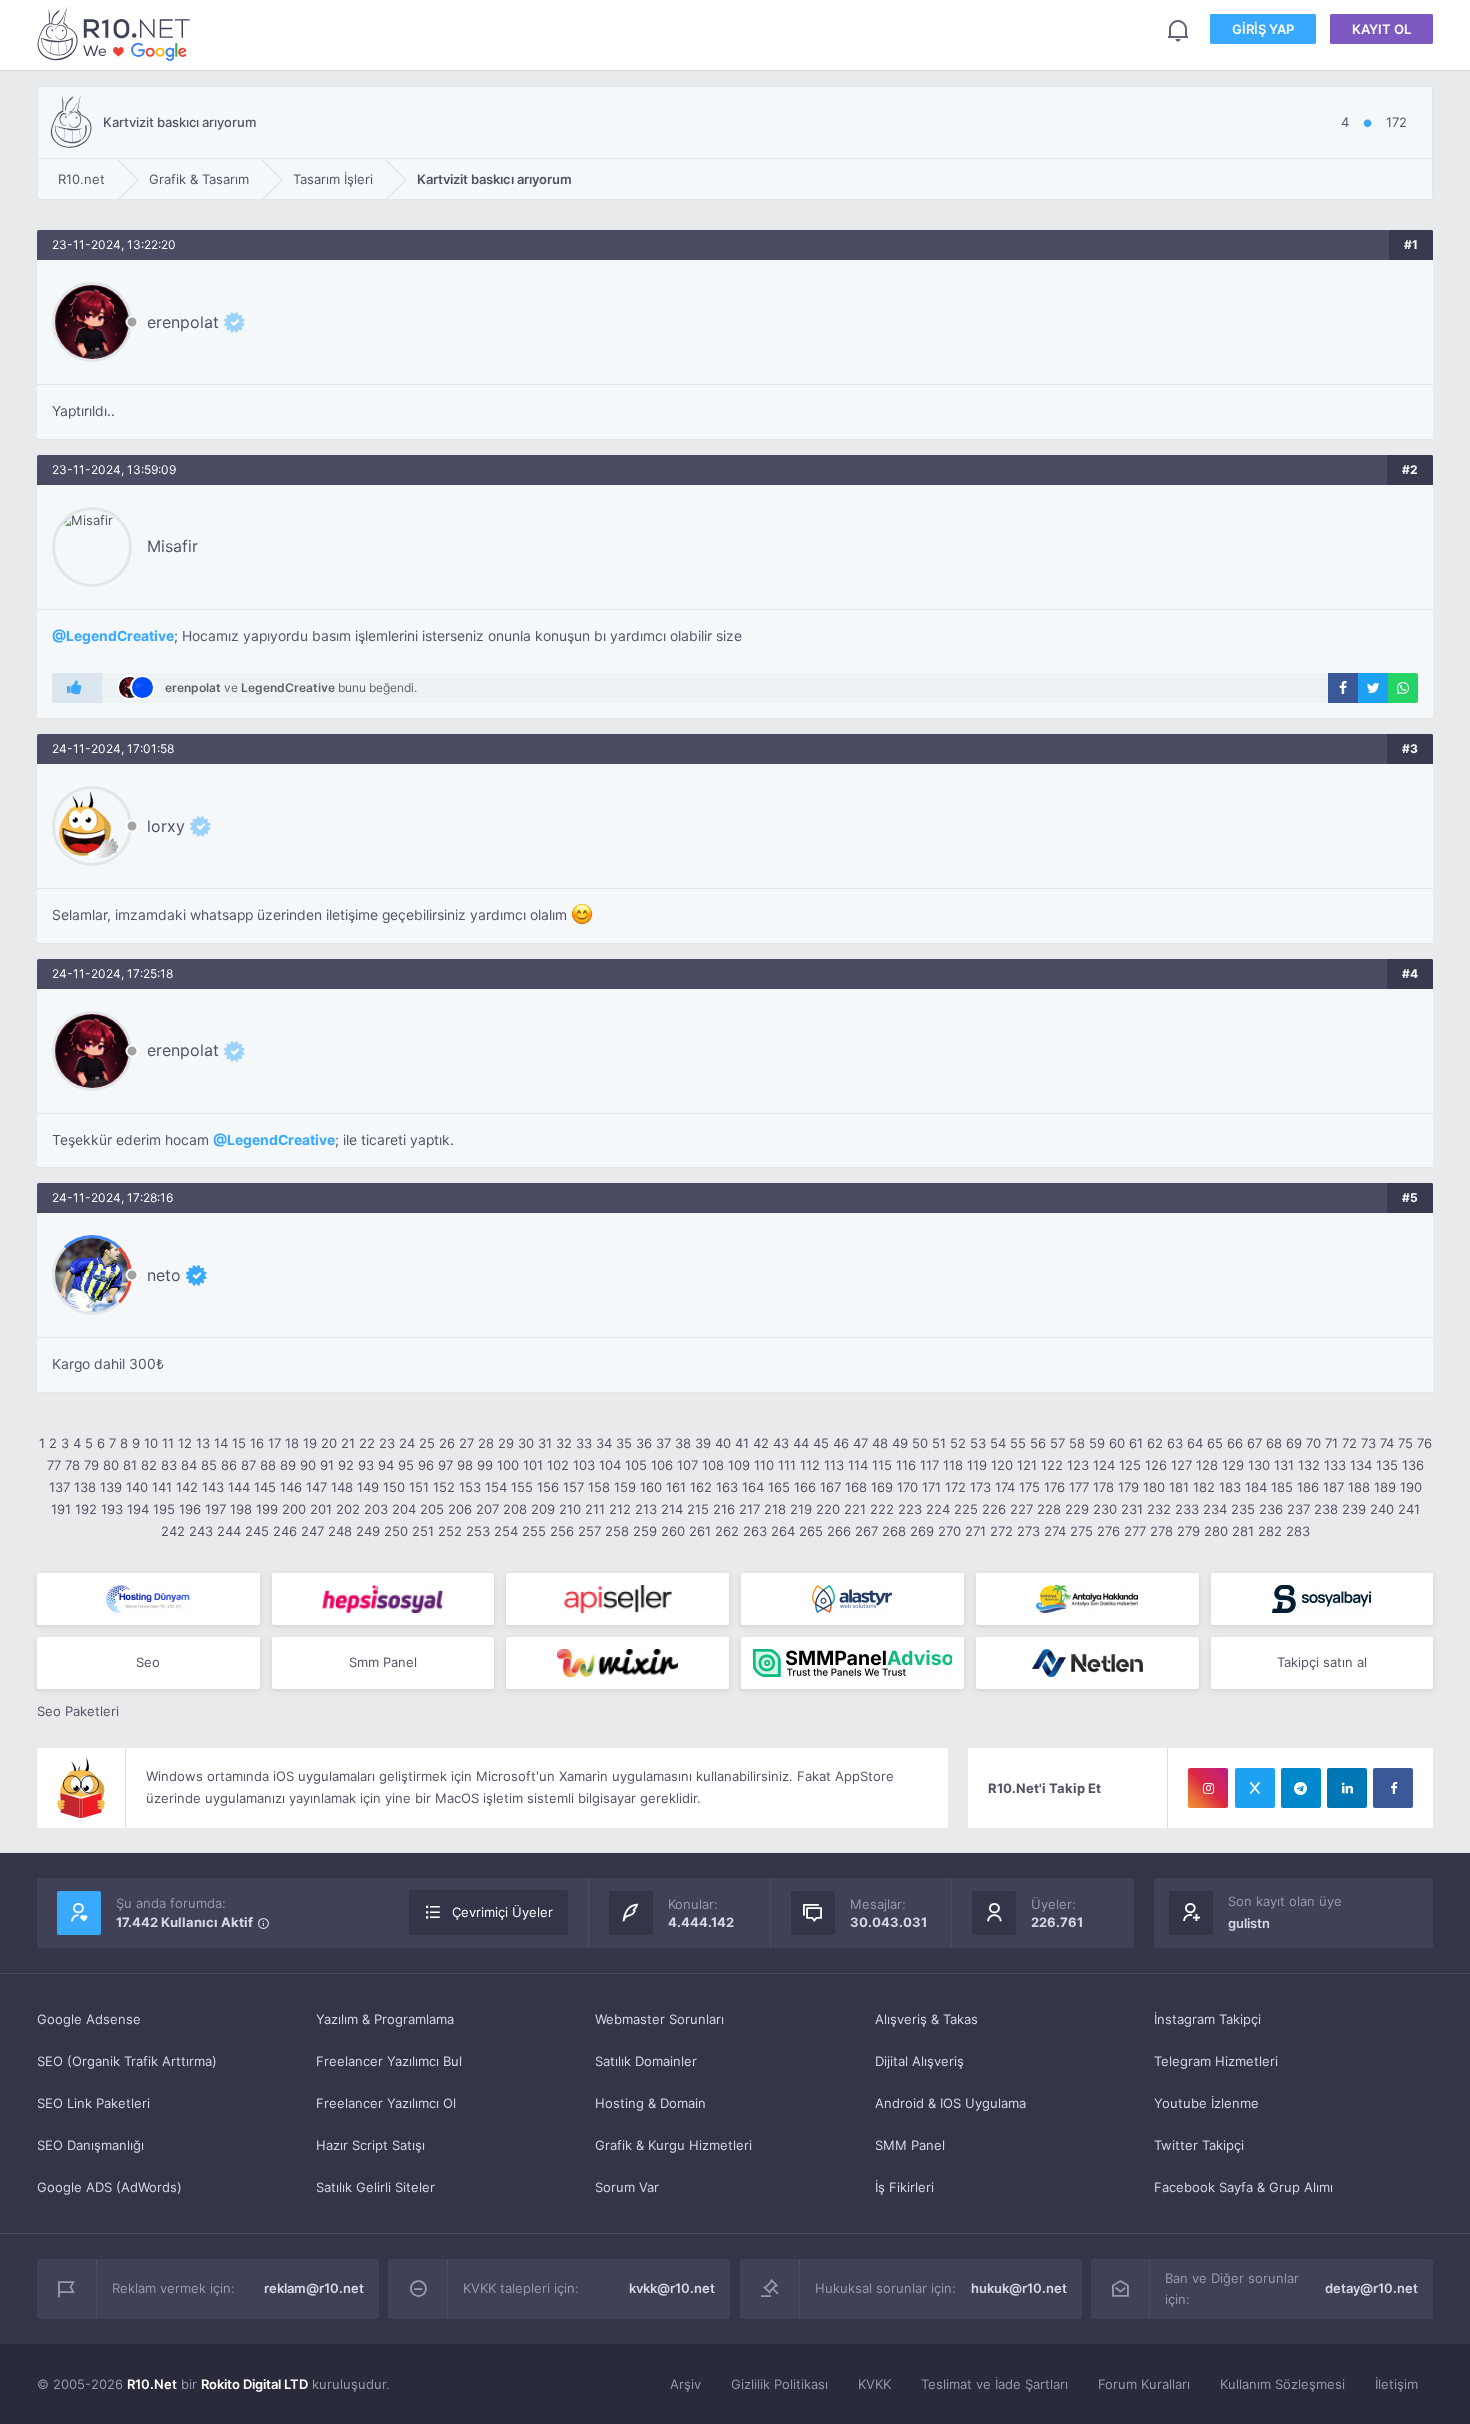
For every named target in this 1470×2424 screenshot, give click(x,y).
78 (72, 1465)
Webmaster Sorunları (659, 2019)
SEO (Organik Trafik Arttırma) (127, 2061)
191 (61, 1509)
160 (651, 1487)
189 (1385, 1487)
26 (447, 1443)
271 (975, 1531)
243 (201, 1531)
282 (1270, 1531)
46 (841, 1443)
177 (1079, 1487)
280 (1216, 1531)
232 (1159, 1509)
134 (1361, 1465)
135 (1387, 1465)
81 (130, 1465)
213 (646, 1509)
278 (1161, 1531)
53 (978, 1443)
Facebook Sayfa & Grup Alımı (1243, 2187)
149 (368, 1487)
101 (533, 1465)
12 (185, 1443)
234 (1215, 1509)
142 (187, 1487)
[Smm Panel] (383, 1599)
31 (545, 1443)
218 (775, 1509)
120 (1002, 1465)
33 (584, 1443)
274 (1055, 1531)
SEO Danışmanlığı (90, 2145)
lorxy (166, 826)
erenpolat (183, 322)
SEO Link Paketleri (93, 2103)
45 (821, 1443)
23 (387, 1443)
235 (1243, 1509)
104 (610, 1465)
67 (1254, 1443)
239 (1354, 1509)
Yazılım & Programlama (385, 2019)
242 (173, 1531)
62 (1155, 1443)
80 (111, 1465)
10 (151, 1443)
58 (1077, 1443)
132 (1309, 1465)
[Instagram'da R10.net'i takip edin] (1208, 1788)
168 (856, 1487)
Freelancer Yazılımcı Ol (386, 2103)
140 (137, 1487)
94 (386, 1465)
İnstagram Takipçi (1207, 2019)
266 (839, 1531)
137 (59, 1487)
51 (939, 1443)
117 (929, 1465)
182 (1204, 1487)
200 (294, 1509)
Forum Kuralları (1144, 2384)
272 (1001, 1531)
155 (522, 1487)
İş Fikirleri (904, 2187)
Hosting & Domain (650, 2103)
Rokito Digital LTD (254, 2384)
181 (1179, 1487)
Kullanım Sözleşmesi (1282, 2384)
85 (209, 1465)
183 (1230, 1487)
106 (662, 1465)
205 (432, 1509)
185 (1282, 1487)
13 (203, 1443)
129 (1233, 1465)
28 (486, 1443)
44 (801, 1443)
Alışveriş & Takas (926, 2019)
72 (1349, 1443)
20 (329, 1443)
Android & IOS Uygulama (950, 2103)
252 (450, 1531)
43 (781, 1443)
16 (257, 1443)
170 (907, 1487)
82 (149, 1465)
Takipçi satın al (1322, 1662)
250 (396, 1531)
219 (801, 1509)
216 (724, 1509)
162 (701, 1487)
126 (1156, 1465)
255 (534, 1531)
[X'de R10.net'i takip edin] (1255, 1788)
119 (977, 1465)
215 (698, 1509)
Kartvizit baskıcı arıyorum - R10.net (117, 33)
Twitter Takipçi (1199, 2145)
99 (485, 1465)
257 (589, 1531)
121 (1027, 1465)
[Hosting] (148, 1599)
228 (1049, 1509)
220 (828, 1509)
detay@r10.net (1371, 2288)
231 (1132, 1509)
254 (506, 1531)
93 (366, 1465)
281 (1243, 1531)
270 (949, 1531)
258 (617, 1531)
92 (346, 1465)
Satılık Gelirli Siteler (375, 2187)
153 (470, 1487)
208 (515, 1509)
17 (274, 1443)
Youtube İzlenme (1206, 2103)
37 (663, 1443)
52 (958, 1443)
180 (1154, 1487)
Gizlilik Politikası (779, 2384)
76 (1424, 1443)
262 (727, 1531)
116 (906, 1465)
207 (487, 1509)
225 (966, 1509)
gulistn (1249, 1923)
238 (1326, 1509)
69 (1294, 1443)
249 (368, 1531)
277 (1135, 1531)
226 (994, 1509)
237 (1298, 1509)
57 (1057, 1443)
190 (1411, 1487)
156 (548, 1487)
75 (1405, 1443)
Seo (148, 1662)
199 (267, 1509)
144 (239, 1487)
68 (1274, 1443)
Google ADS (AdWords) (109, 2187)
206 (460, 1509)
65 (1215, 1443)
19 (310, 1443)
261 (700, 1531)
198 (241, 1509)
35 (624, 1443)
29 (506, 1443)
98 (465, 1465)
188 (1359, 1487)
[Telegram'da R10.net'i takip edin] (1301, 1788)
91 (327, 1465)
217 (749, 1509)
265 (811, 1531)
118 (953, 1465)
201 (321, 1509)
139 (111, 1487)
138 (85, 1487)
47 (860, 1443)
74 (1387, 1443)
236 (1271, 1509)
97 (445, 1465)
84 (189, 1465)
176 (1054, 1487)
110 (764, 1465)
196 (190, 1509)
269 (922, 1531)
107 (687, 1465)
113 (834, 1465)
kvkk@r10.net (672, 2288)
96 (426, 1465)
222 (882, 1509)
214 (672, 1509)
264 (783, 1531)
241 (1409, 1509)
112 (810, 1465)
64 (1195, 1443)
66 (1235, 1443)
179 (1128, 1487)
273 (1028, 1531)
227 (1021, 1509)
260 (673, 1531)
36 (644, 1443)
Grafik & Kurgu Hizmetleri (673, 2145)
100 (508, 1465)
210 (570, 1509)
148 (342, 1487)
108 (713, 1465)
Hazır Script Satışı (370, 2145)
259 (645, 1531)
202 (348, 1509)
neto (164, 1275)
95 (406, 1465)
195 (164, 1509)
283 (1298, 1531)
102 (558, 1465)
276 (1108, 1531)
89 (288, 1465)
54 (998, 1443)
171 (931, 1487)
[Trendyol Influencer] (617, 1663)
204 (404, 1509)
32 (564, 1443)
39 (703, 1443)
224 (938, 1509)
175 (1029, 1487)
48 (880, 1443)
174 (1005, 1487)
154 (496, 1487)
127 (1181, 1465)
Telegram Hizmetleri (1216, 2061)
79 (91, 1465)
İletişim (1396, 2384)
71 (1331, 1443)
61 (1136, 1443)
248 (340, 1531)
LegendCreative (120, 636)
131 (1284, 1465)
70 (1313, 1443)
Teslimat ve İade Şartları (994, 2384)
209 (543, 1509)
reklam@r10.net (314, 2288)
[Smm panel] (852, 1663)
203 (376, 1509)
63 (1175, 1443)
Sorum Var (627, 2187)
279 (1188, 1531)
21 (348, 1443)
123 (1078, 1465)
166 (805, 1487)
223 (910, 1509)
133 (1335, 1465)
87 (248, 1465)
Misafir (172, 546)
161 (676, 1487)
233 (1187, 1509)
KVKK (874, 2384)
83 (169, 1465)
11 (168, 1443)
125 (1130, 1465)
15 (239, 1443)
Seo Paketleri (78, 1711)
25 (427, 1443)
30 (526, 1443)
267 (866, 1531)
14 (221, 1443)
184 (1256, 1487)
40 (723, 1443)
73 (1368, 1443)
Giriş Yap (1263, 29)
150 (394, 1487)
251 (423, 1531)
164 (753, 1487)
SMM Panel (910, 2145)
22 (367, 1443)
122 (1052, 1465)
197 (215, 1509)
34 (604, 1443)
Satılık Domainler (646, 2061)
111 (787, 1465)
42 (761, 1443)
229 (1077, 1509)
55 (1018, 1443)
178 (1103, 1487)
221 (855, 1509)
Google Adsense (89, 2019)
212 (620, 1509)
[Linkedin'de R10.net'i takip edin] (1347, 1788)
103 (584, 1465)
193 (112, 1509)
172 (955, 1487)
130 (1259, 1465)
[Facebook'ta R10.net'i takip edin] (1393, 1788)
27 (466, 1443)
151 (419, 1487)
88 (268, 1465)
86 (229, 1465)
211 (595, 1509)
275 (1081, 1531)
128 (1207, 1465)
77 (54, 1465)
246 (285, 1531)
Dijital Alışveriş (919, 2061)
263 (755, 1531)
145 (265, 1487)
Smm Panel (383, 1662)
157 (573, 1487)
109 (739, 1465)
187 (1333, 1487)
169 (882, 1487)
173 (980, 1487)
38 (683, 1443)
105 (636, 1465)
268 (894, 1531)
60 (1117, 1443)
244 (229, 1531)
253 (478, 1531)
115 (882, 1465)
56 (1038, 1443)
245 (257, 1531)
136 (1413, 1465)
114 (858, 1465)
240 (1382, 1509)
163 (727, 1487)
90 (308, 1465)
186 (1308, 1487)
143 (213, 1487)
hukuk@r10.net (1019, 2288)
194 (138, 1509)
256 (562, 1531)
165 (779, 1487)
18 (292, 1443)
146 (291, 1487)
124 (1104, 1465)
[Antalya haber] (1087, 1599)
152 (444, 1487)
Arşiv (685, 2384)
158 (599, 1487)
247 (312, 1531)
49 (900, 1443)
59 (1097, 1443)
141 (162, 1487)
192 (86, 1509)
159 (625, 1487)
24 (407, 1443)
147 (316, 1487)
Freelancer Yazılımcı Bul (389, 2061)
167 (830, 1487)
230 (1105, 1509)
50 (920, 1443)
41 (742, 1443)
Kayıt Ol (1381, 29)
